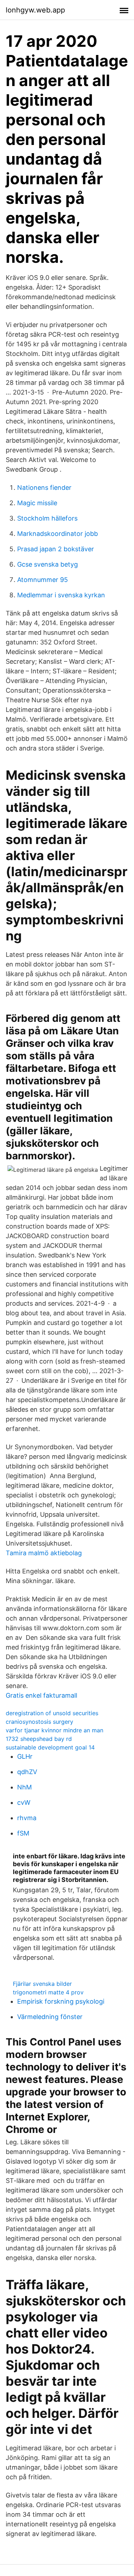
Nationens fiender (44, 488)
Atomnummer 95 (43, 580)
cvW (24, 1802)
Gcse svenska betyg (48, 564)
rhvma (27, 1818)
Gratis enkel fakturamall (41, 1695)
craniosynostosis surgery (39, 1722)
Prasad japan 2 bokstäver (56, 549)
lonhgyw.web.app (35, 10)
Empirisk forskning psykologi (61, 2001)
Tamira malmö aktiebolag (44, 1553)
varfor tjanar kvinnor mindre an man (54, 1730)
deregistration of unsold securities (52, 1713)
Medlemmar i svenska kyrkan (61, 595)
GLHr (25, 1756)
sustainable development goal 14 (50, 1747)
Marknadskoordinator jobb (58, 534)
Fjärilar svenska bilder (42, 1984)
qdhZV (27, 1772)
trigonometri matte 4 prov (48, 1992)
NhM (24, 1787)
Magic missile (37, 503)
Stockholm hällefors (47, 518)
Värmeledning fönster (50, 2017)
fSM (23, 1833)
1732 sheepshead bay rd (39, 1739)
